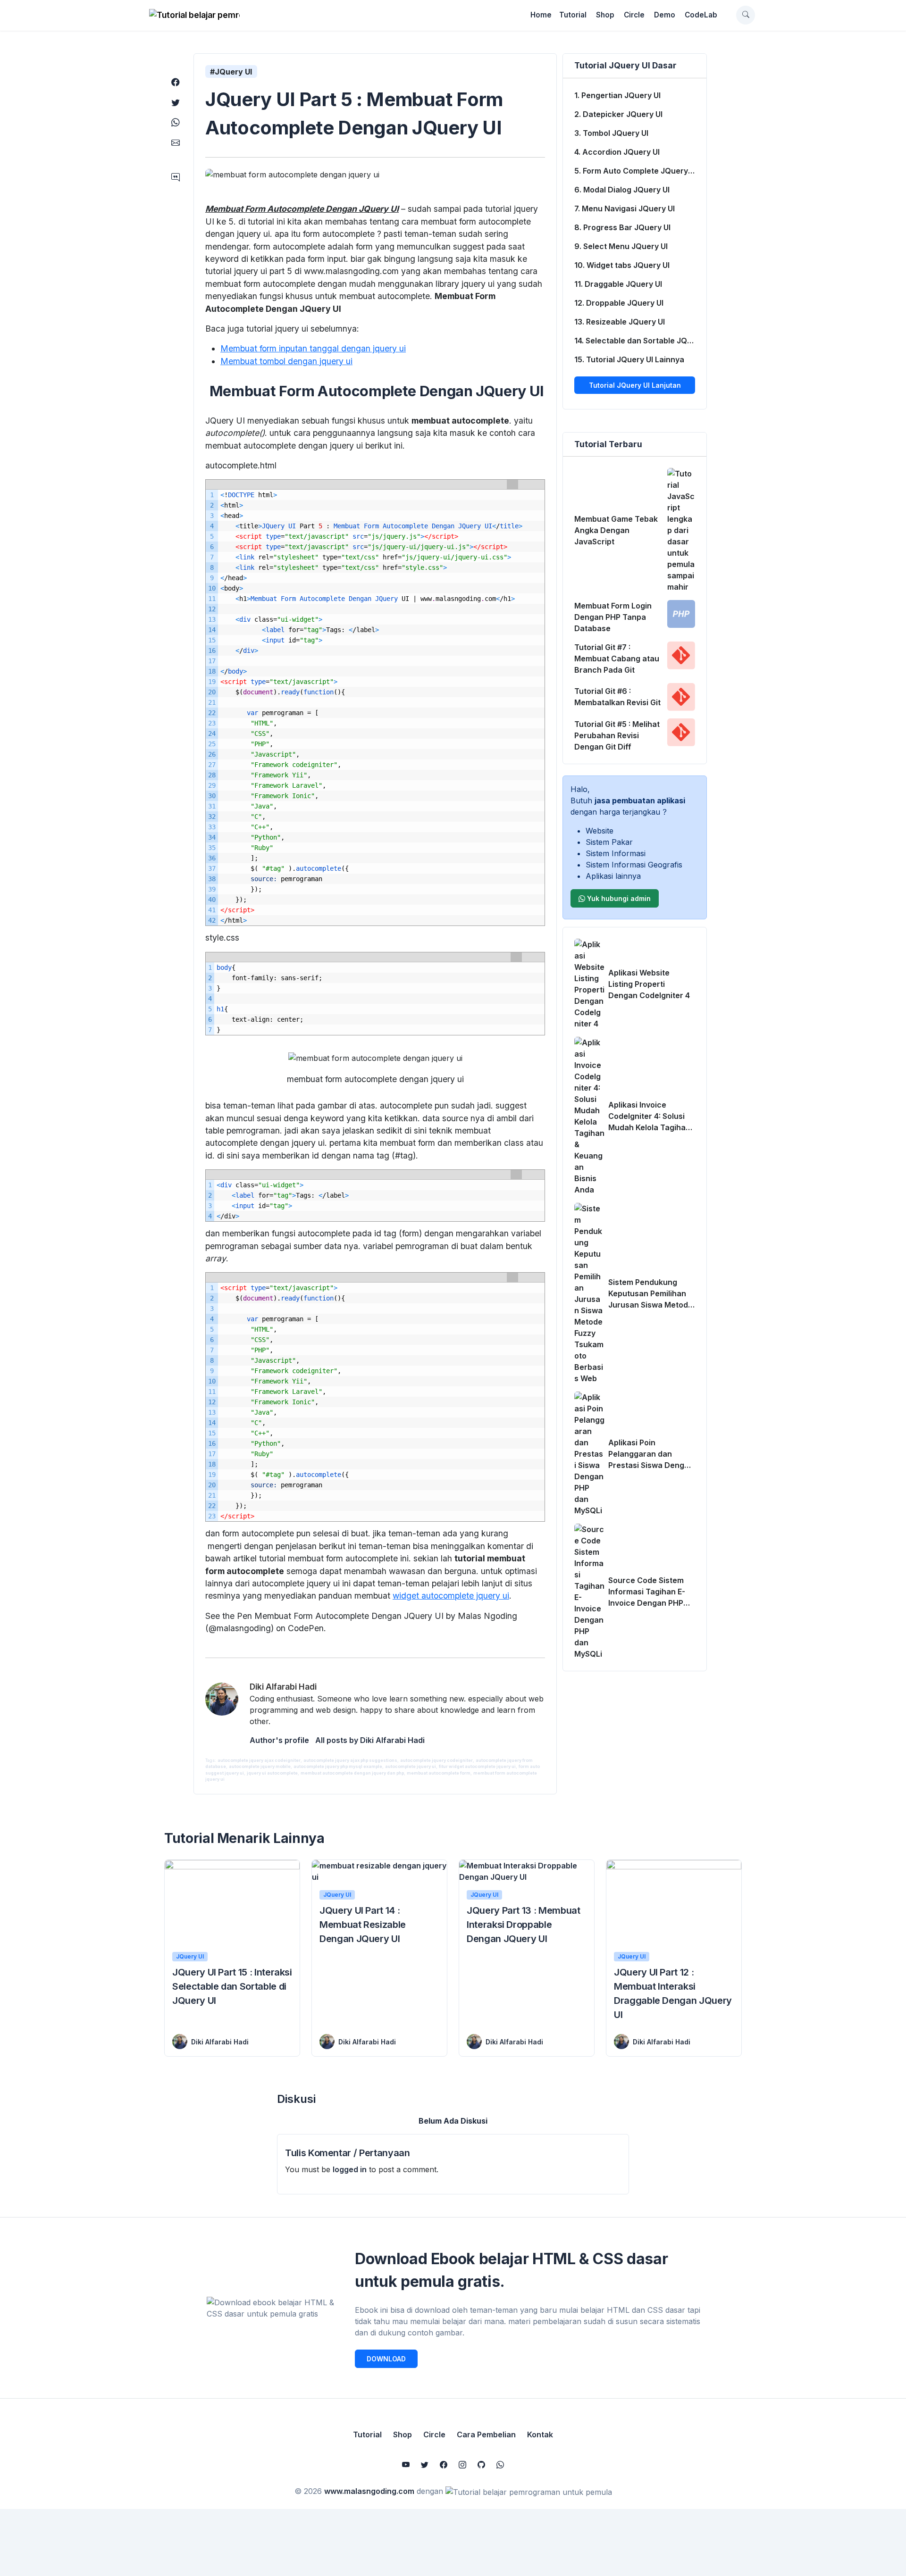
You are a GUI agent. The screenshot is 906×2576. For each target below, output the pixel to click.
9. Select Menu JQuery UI (621, 246)
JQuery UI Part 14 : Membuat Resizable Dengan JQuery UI (363, 1925)
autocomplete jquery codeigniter (436, 1760)
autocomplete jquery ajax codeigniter (259, 1760)
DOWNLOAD (386, 2359)
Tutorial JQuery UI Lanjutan (635, 385)
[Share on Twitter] (176, 103)
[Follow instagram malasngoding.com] (462, 2465)
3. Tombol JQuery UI (611, 133)
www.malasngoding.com (369, 2491)
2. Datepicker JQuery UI (618, 114)
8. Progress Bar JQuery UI (622, 227)
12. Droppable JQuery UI (619, 303)
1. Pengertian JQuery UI (617, 95)
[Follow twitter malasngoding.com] (425, 2465)
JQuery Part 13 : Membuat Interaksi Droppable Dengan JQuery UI (524, 1925)
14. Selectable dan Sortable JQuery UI (640, 341)
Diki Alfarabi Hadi (220, 2042)
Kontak (540, 2434)
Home (541, 15)
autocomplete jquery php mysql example (338, 1766)
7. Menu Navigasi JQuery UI (625, 208)
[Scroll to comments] (176, 178)
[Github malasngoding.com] (481, 2465)
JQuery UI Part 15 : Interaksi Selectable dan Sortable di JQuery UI (232, 1986)
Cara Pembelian (486, 2434)
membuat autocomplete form (439, 1773)
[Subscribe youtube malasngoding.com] (406, 2465)
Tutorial (573, 15)
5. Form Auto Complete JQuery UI (636, 171)
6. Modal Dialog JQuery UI (622, 190)
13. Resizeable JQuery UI (620, 322)
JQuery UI (190, 1956)
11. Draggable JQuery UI (618, 284)
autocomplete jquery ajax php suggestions (350, 1760)
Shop (605, 15)
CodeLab (701, 15)
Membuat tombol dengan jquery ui (286, 361)
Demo (665, 15)
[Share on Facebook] (176, 82)
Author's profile (279, 1740)
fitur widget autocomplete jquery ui (477, 1766)
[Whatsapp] (500, 2465)
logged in (350, 2169)
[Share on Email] (176, 142)
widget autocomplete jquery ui (451, 1596)
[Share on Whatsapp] (176, 122)
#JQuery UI (231, 72)
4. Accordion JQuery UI (617, 152)
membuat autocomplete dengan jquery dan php (352, 1773)
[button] (746, 15)
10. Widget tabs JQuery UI (622, 265)
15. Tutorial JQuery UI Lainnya (629, 359)
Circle (634, 15)
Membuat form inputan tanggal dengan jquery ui (313, 348)
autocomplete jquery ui (411, 1766)
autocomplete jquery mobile (260, 1766)
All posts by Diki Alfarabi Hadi (370, 1740)
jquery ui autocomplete (272, 1773)
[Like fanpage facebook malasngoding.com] (444, 2465)
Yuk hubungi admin (618, 898)
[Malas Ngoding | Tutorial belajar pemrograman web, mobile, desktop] (194, 15)
